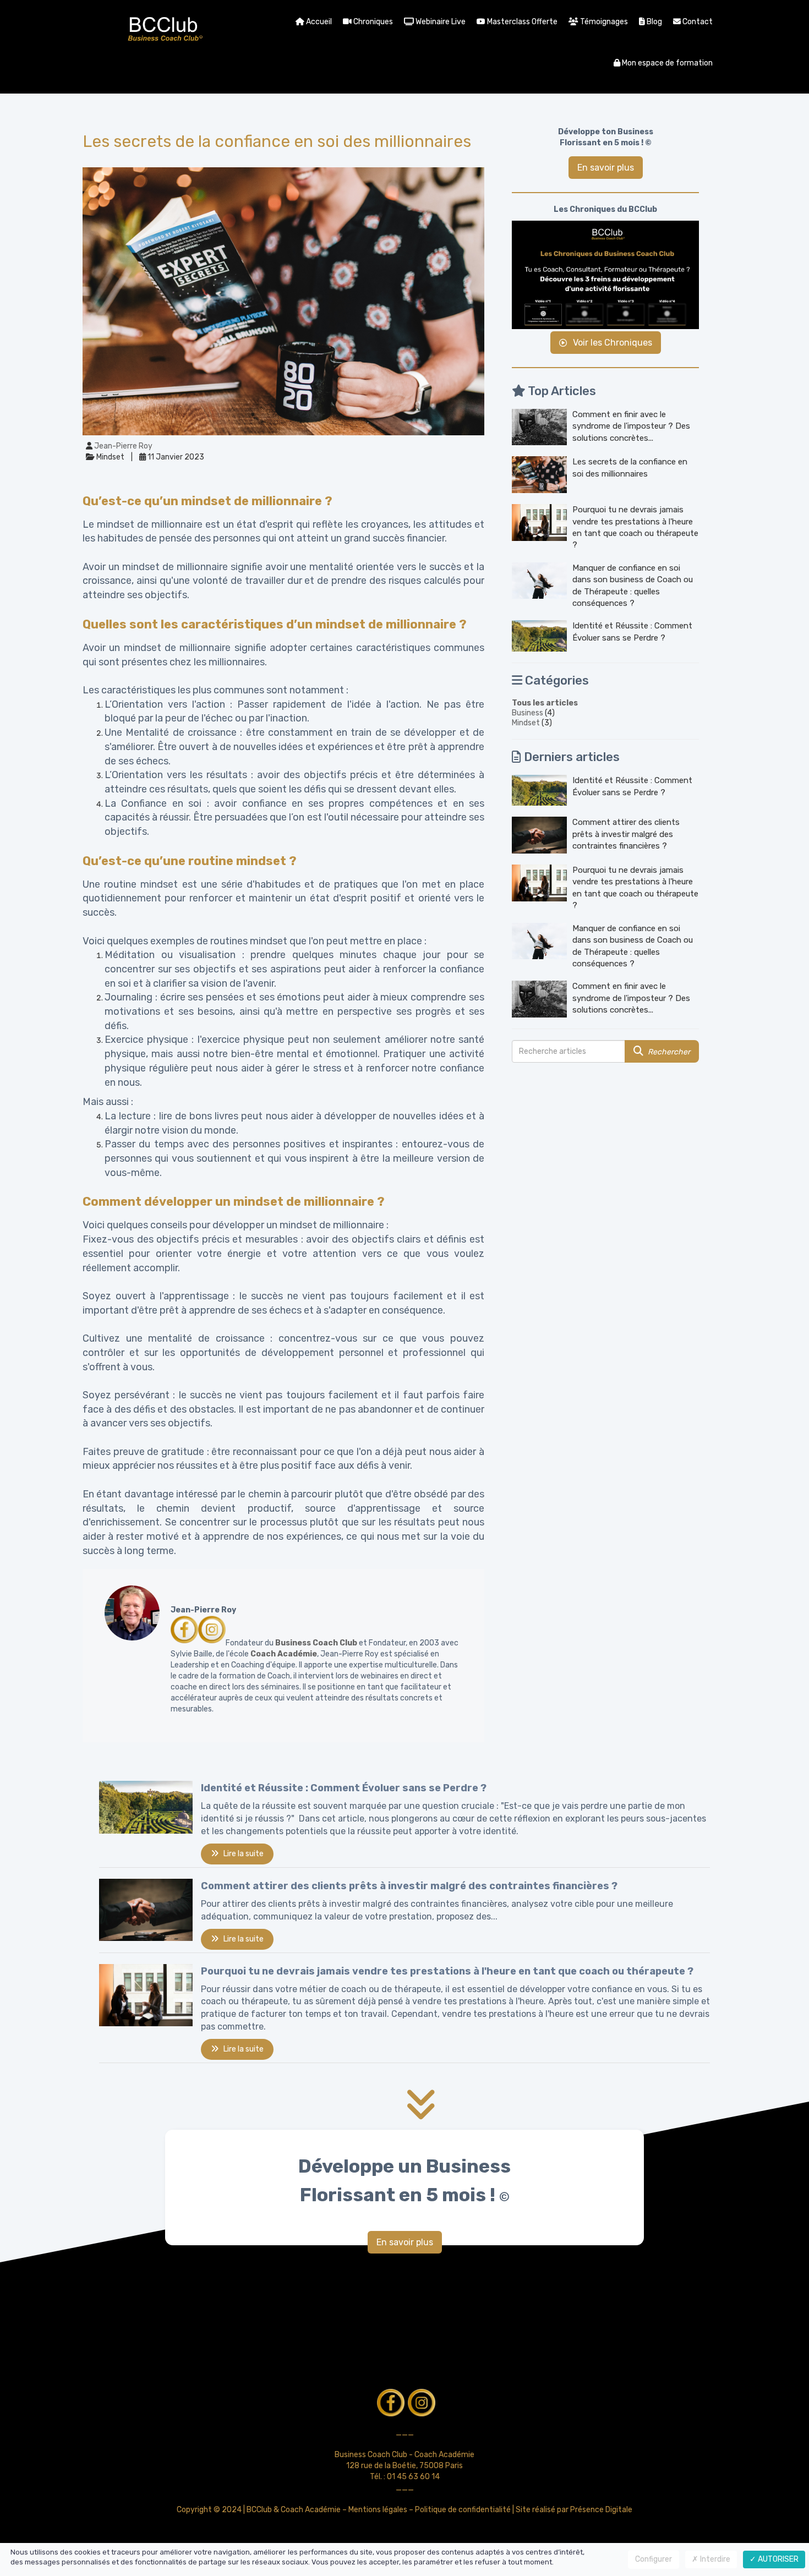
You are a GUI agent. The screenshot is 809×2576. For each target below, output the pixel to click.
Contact (697, 22)
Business (528, 713)
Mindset (526, 723)
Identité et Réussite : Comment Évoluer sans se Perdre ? (632, 631)
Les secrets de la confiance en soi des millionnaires (630, 467)
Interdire (714, 2559)
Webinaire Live (440, 22)
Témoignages (603, 22)
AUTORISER (777, 2559)
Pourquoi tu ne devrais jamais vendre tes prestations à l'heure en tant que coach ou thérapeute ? (635, 527)
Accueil (318, 22)
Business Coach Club (316, 1643)
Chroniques (372, 22)
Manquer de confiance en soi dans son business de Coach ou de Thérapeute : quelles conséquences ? (633, 586)
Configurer (654, 2559)
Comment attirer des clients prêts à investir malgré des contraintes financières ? (626, 834)
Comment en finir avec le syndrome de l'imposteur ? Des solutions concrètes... (631, 426)
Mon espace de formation (666, 63)
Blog (654, 22)
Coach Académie (284, 1654)
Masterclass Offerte (521, 22)
